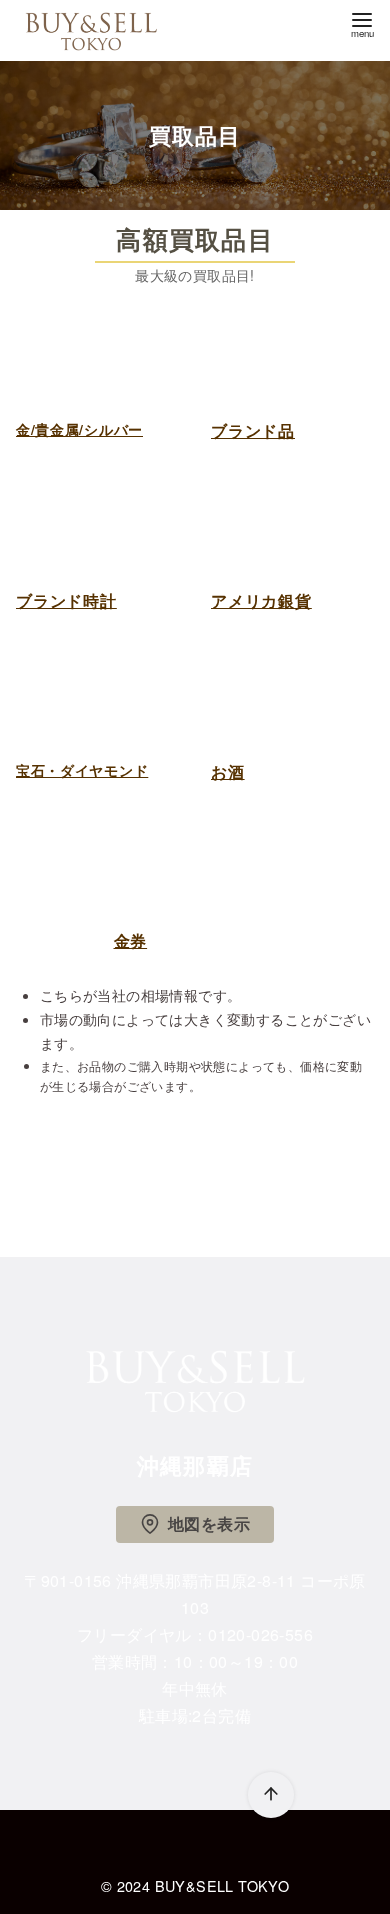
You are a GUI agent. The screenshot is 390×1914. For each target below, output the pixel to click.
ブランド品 (253, 430)
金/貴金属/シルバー (79, 429)
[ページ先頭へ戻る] (271, 1795)
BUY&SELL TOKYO (222, 1885)
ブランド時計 (66, 600)
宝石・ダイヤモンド (82, 770)
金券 (131, 940)
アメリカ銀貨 (261, 600)
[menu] (362, 23)
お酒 (228, 771)
